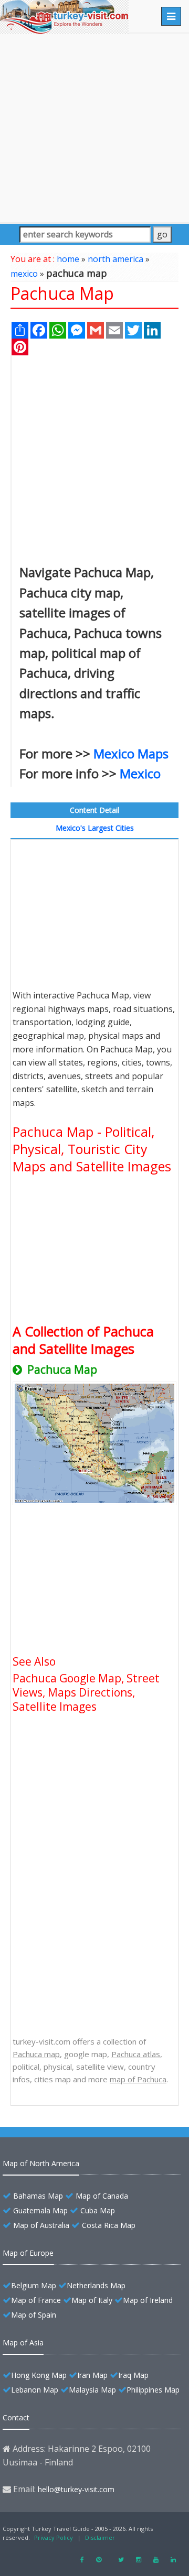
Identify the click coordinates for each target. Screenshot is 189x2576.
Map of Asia (23, 2343)
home (68, 259)
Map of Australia (41, 2225)
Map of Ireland (148, 2300)
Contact (16, 2417)
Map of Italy (92, 2300)
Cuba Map (98, 2210)
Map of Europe (28, 2253)
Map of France (36, 2300)
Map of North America (41, 2163)
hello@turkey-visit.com (76, 2489)
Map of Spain (34, 2315)
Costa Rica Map (109, 2225)
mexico (24, 274)
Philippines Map (153, 2390)
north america (115, 259)
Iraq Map (133, 2375)
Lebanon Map (35, 2390)
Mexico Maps (131, 753)
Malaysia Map (92, 2390)
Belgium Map (34, 2285)
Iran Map (92, 2375)
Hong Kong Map (39, 2375)
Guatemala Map (40, 2210)
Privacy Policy (54, 2537)
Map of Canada (102, 2196)
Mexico (140, 773)
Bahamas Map (38, 2196)
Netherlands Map (96, 2285)
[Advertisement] (94, 128)
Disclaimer (100, 2537)
